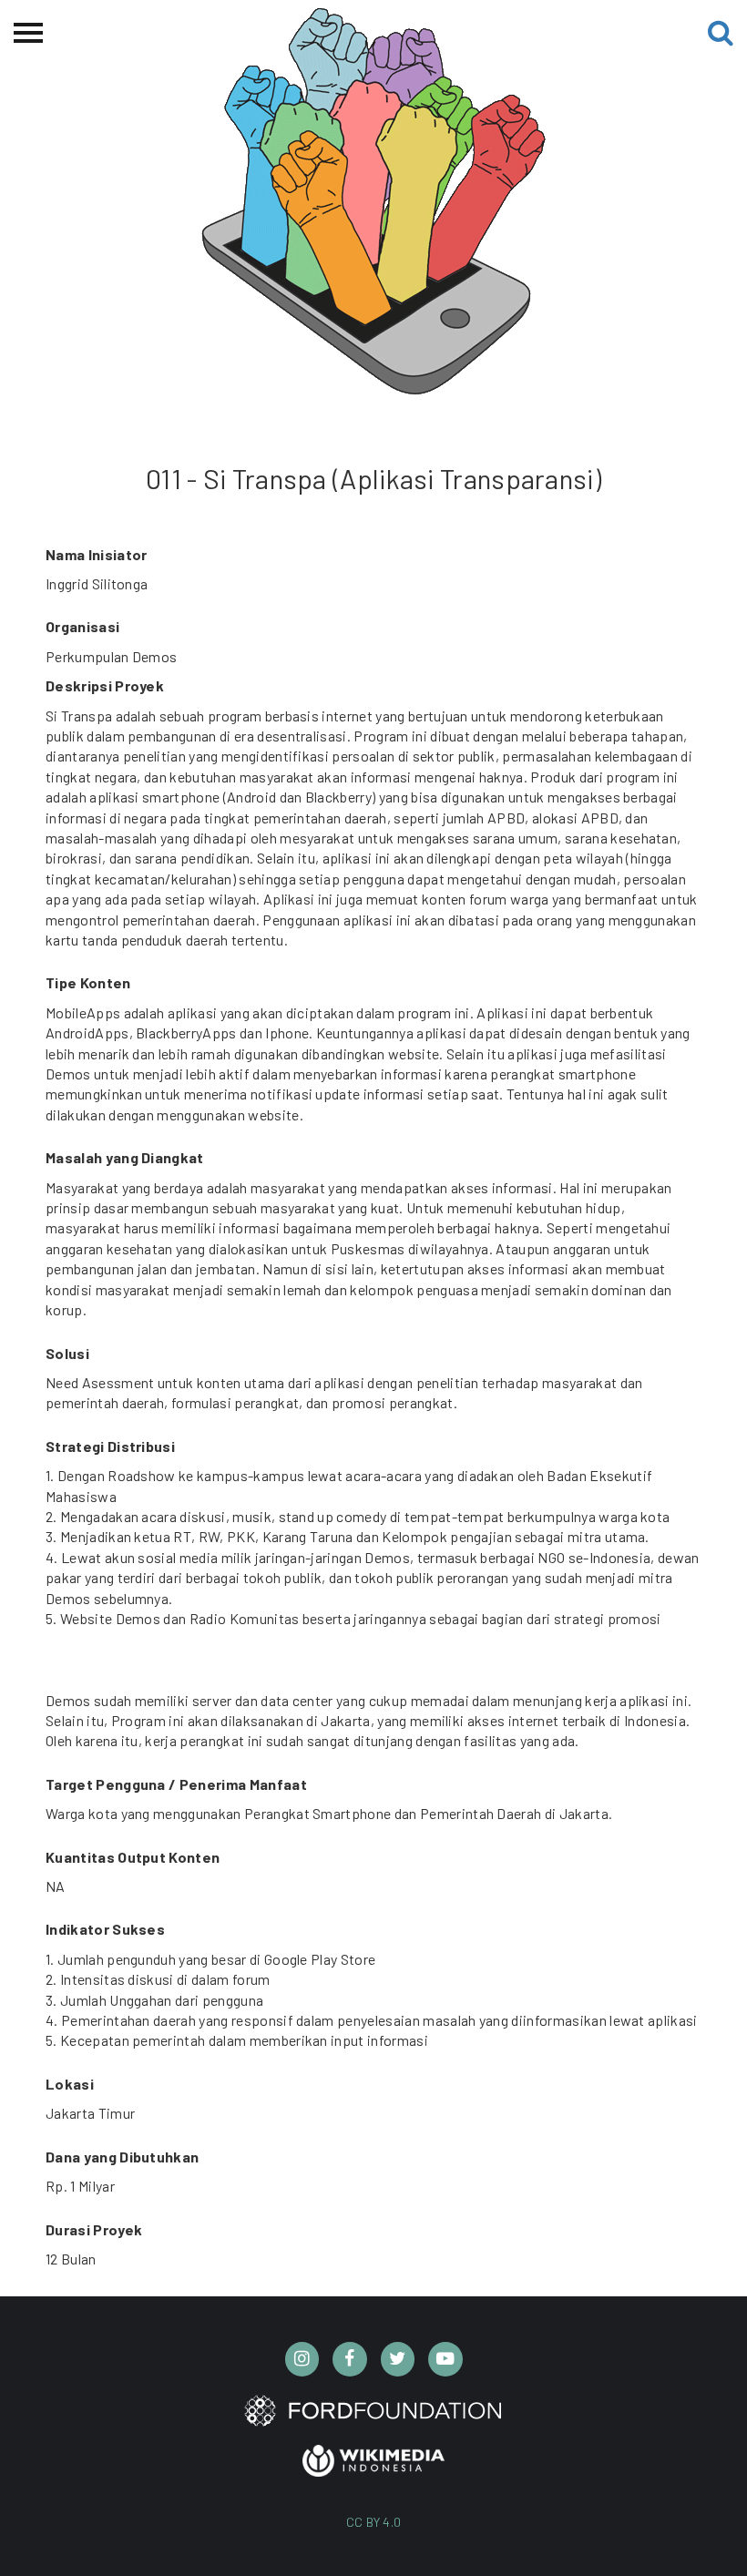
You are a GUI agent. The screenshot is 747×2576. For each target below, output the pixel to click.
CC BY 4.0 (374, 2522)
